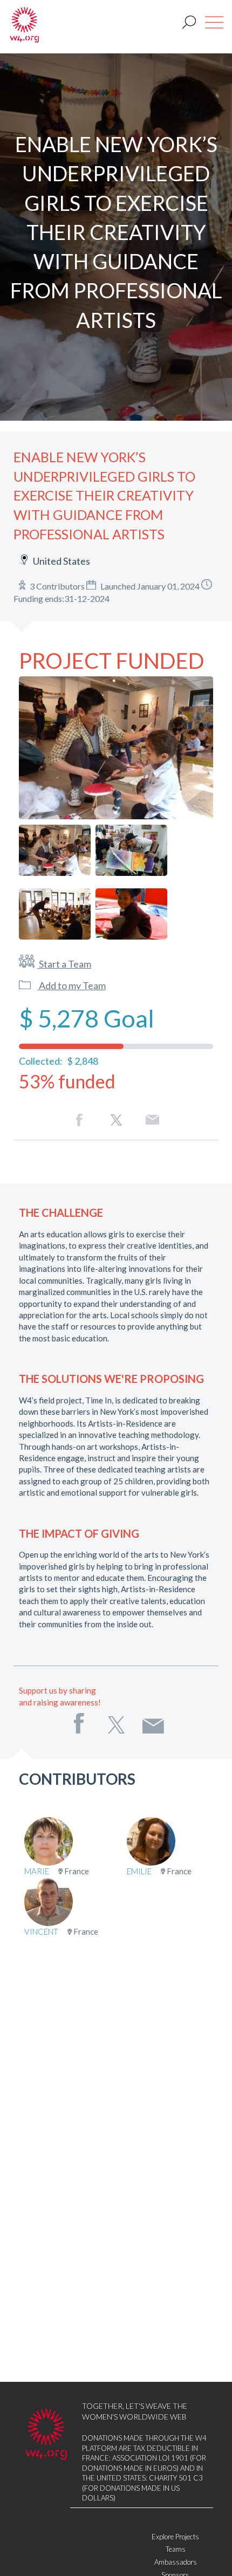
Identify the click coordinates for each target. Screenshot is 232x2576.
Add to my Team (71, 985)
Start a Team (64, 964)
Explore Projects (175, 2537)
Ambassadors (176, 2562)
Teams (176, 2549)
